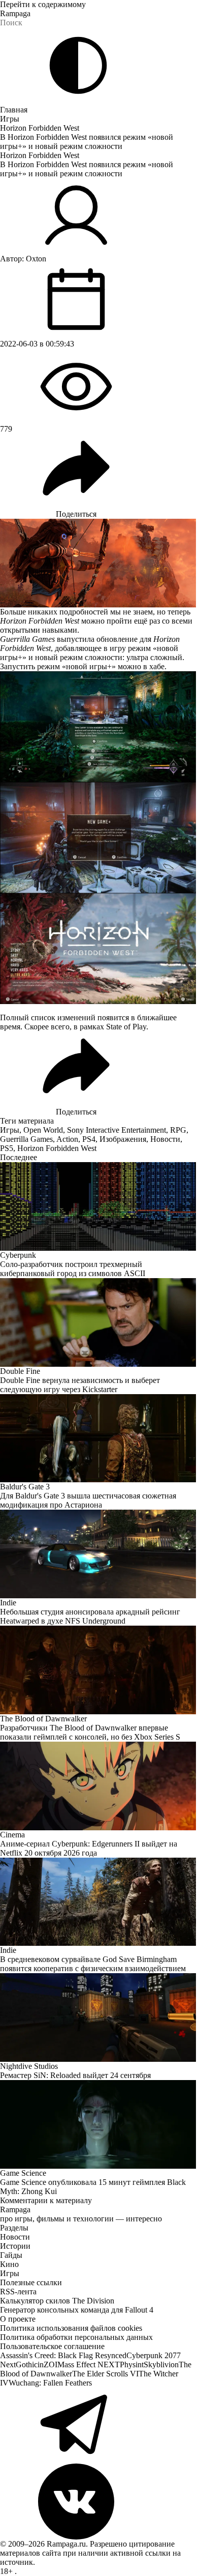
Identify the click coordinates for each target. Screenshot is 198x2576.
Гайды (11, 2255)
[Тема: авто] (78, 65)
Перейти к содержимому (43, 4)
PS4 (89, 1139)
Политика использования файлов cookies (71, 2328)
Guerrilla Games (26, 1139)
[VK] (99, 2502)
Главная (14, 110)
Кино (9, 2264)
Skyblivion (161, 2364)
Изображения (123, 1139)
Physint (132, 2364)
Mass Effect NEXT (89, 2364)
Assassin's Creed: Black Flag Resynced (63, 2355)
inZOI (47, 2364)
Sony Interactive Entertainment (117, 1130)
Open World (43, 1130)
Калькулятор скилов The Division (57, 2301)
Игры (10, 119)
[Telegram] (99, 2426)
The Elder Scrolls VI (105, 2374)
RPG (178, 1130)
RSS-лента (18, 2292)
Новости (165, 1139)
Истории (15, 2246)
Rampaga (15, 13)
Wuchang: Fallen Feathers (50, 2383)
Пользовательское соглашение (52, 2346)
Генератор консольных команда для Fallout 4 (77, 2310)
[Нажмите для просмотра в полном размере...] (99, 727)
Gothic (27, 2364)
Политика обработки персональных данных (76, 2337)
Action (67, 1139)
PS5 (7, 1148)
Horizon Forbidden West (40, 128)
